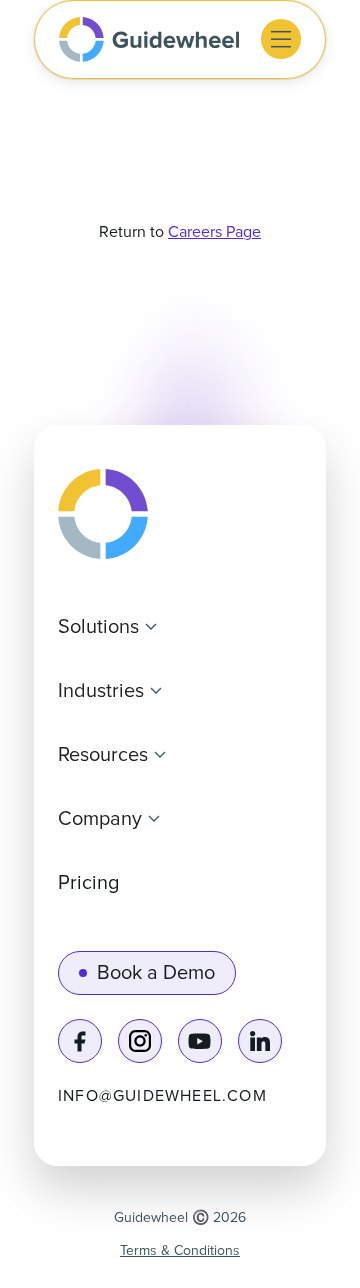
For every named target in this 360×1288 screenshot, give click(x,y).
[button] (281, 39)
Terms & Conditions (180, 1251)
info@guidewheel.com (162, 1096)
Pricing (89, 883)
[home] (149, 39)
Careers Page (214, 232)
